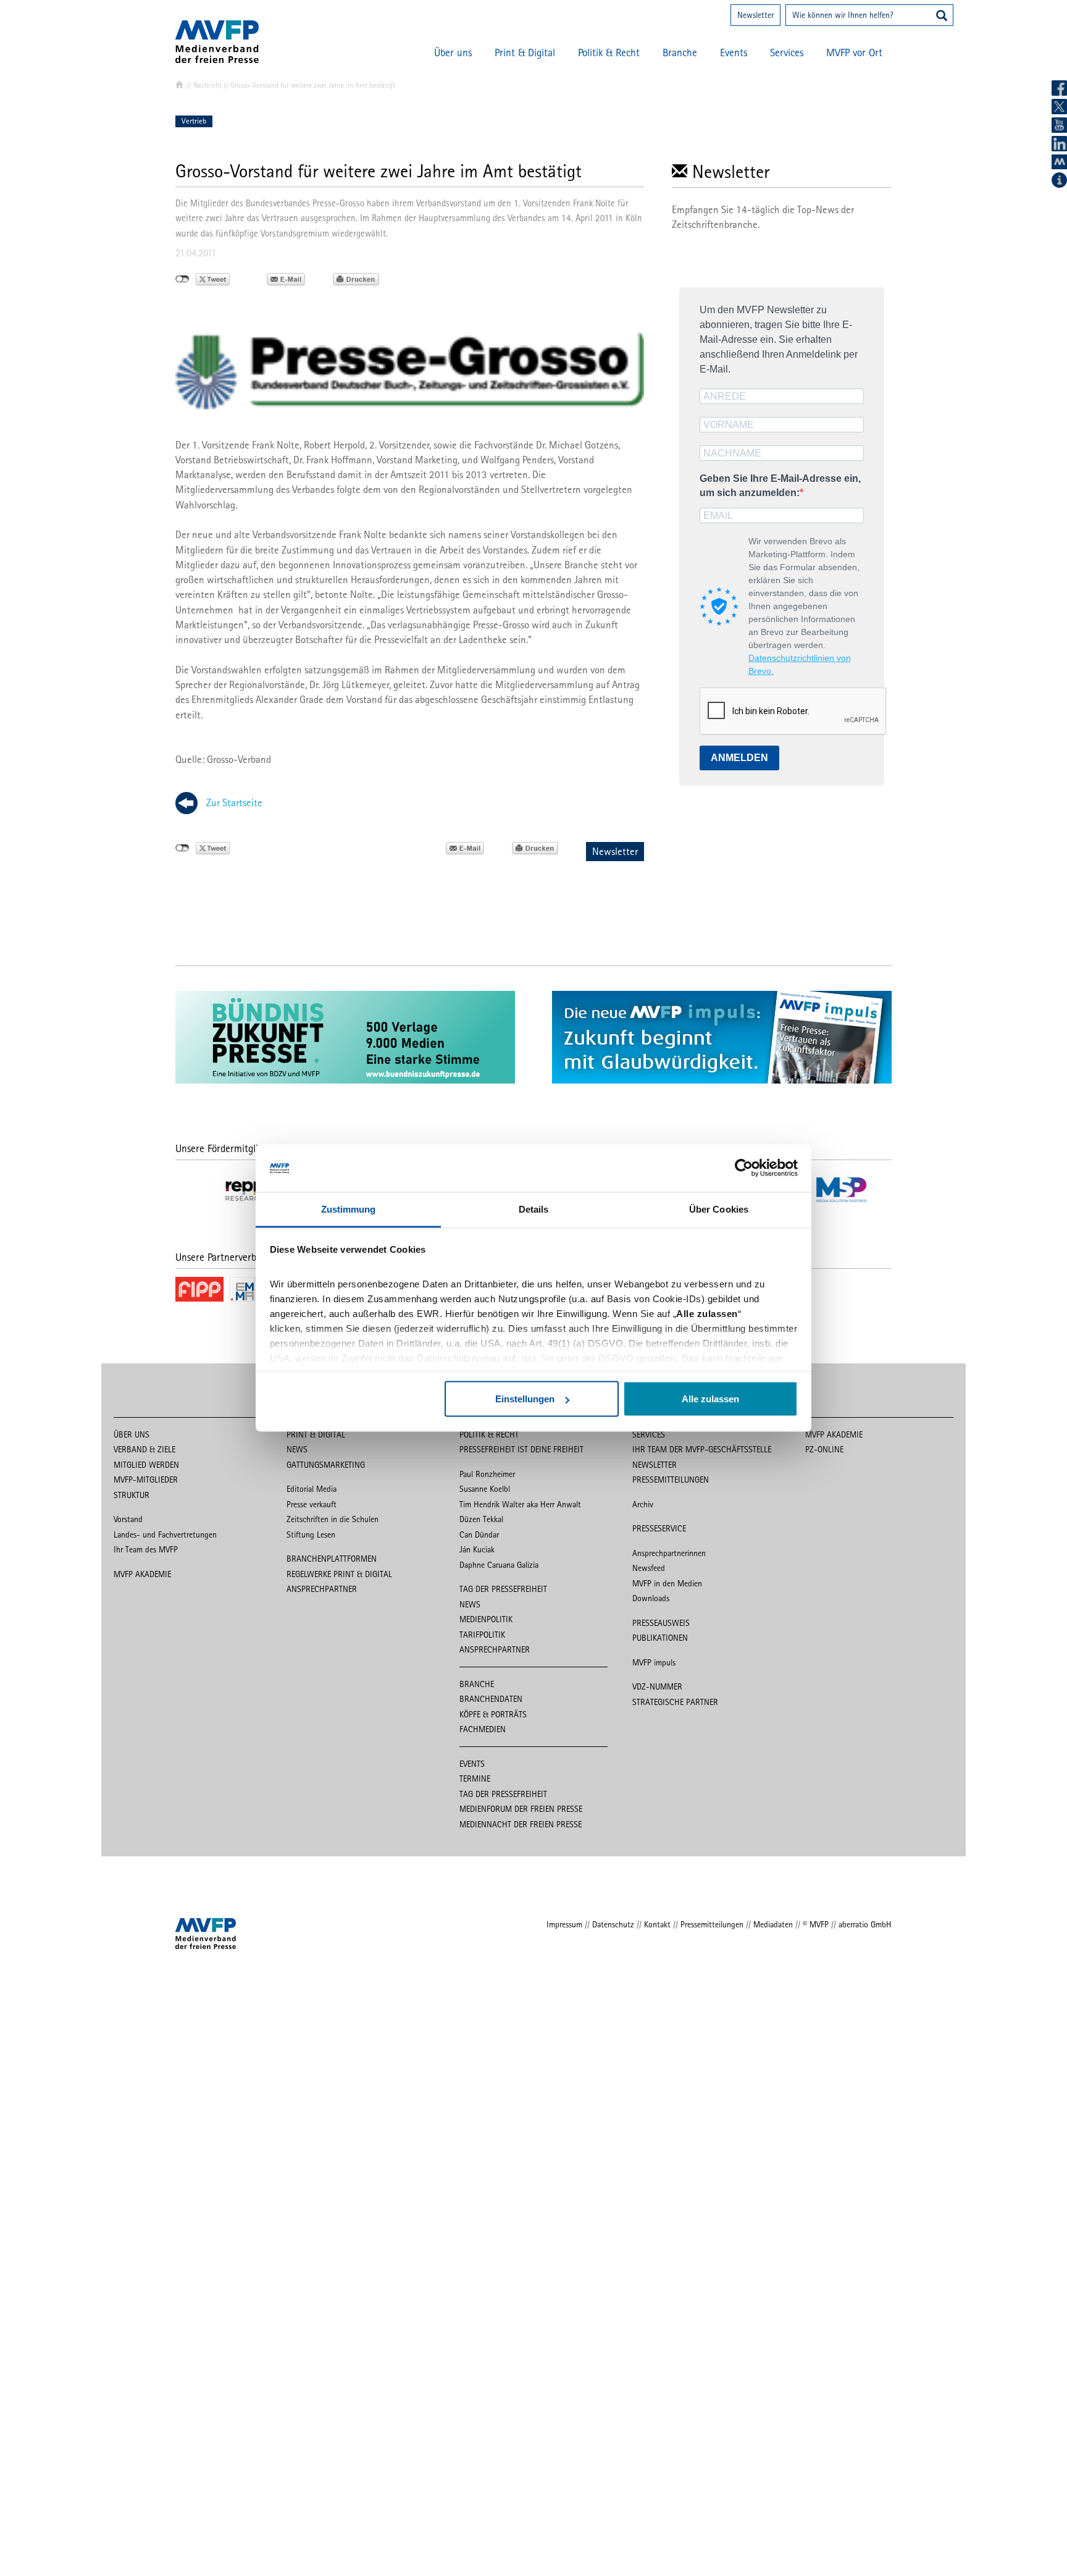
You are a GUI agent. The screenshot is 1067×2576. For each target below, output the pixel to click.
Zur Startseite (234, 802)
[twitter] (1059, 107)
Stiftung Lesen (311, 1534)
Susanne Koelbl (485, 1489)
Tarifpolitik (482, 1635)
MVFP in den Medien (667, 1583)
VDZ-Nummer (657, 1686)
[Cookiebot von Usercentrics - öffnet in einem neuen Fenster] (744, 1168)
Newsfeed (649, 1568)
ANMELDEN (739, 758)
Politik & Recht (609, 53)
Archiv (643, 1504)
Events (734, 53)
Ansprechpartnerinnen (669, 1553)
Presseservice (659, 1528)
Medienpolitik (486, 1619)
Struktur (132, 1495)
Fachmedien (483, 1729)
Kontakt (657, 1924)
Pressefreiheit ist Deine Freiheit (521, 1449)
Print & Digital (525, 53)
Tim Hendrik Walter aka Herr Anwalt (520, 1504)
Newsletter (755, 15)
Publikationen (660, 1638)
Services (787, 53)
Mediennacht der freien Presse (521, 1824)
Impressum (564, 1924)
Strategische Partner (675, 1702)
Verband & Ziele (144, 1449)
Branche (680, 53)
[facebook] (1059, 88)
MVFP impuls (654, 1662)
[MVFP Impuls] (1059, 162)
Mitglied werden (146, 1465)
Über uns (453, 53)
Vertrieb (194, 121)
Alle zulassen (710, 1399)
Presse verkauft (312, 1504)
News (297, 1449)
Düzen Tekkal (481, 1519)
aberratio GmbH (865, 1924)
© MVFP (816, 1924)
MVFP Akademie (142, 1574)
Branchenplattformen (332, 1559)
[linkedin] (1059, 144)
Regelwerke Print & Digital (339, 1574)
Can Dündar (479, 1534)
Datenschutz (613, 1924)
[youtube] (1059, 125)
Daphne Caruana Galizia (499, 1565)
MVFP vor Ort (854, 53)
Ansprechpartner (322, 1589)
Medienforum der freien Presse (521, 1809)
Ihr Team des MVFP (146, 1549)
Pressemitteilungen (671, 1480)
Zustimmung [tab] (349, 1209)
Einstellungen (525, 1399)
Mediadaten (773, 1924)
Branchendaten (491, 1699)
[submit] (942, 17)
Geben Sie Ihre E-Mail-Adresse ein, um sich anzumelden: (780, 486)
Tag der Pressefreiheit (503, 1589)
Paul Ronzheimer (487, 1474)
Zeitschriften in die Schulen (333, 1519)
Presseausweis (661, 1623)
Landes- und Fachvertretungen (165, 1534)
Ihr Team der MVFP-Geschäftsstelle (702, 1449)
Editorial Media (312, 1489)
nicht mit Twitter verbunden (182, 279)
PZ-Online (824, 1449)
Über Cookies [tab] (719, 1209)
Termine (475, 1778)
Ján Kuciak (477, 1549)
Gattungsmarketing (326, 1465)
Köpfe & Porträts (493, 1714)
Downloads (651, 1598)
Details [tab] (534, 1209)
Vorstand (128, 1519)
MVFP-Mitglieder (146, 1480)
